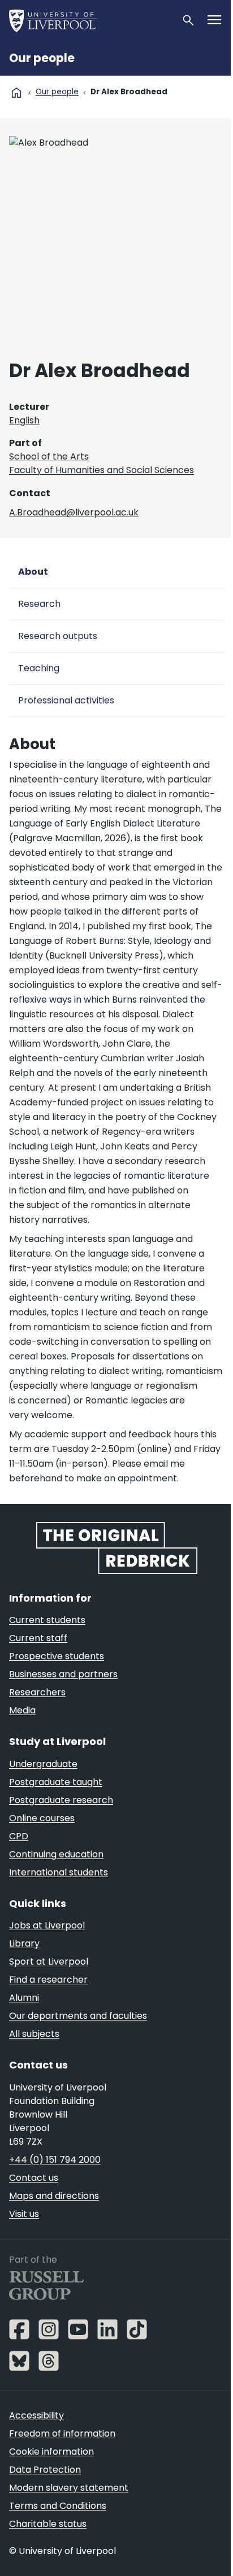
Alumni (24, 1998)
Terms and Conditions (58, 2506)
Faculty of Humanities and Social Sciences (102, 470)
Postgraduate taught (56, 1782)
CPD (19, 1836)
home (16, 93)
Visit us (24, 2214)
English (24, 420)
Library (24, 1943)
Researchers (37, 1692)
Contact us (34, 2178)
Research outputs (58, 636)
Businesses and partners (63, 1674)
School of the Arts (49, 456)
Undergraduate (43, 1764)
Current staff (38, 1638)
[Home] (90, 20)
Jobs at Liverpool (47, 1925)
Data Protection (45, 2470)
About (33, 572)
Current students (47, 1620)
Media (22, 1710)
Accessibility (36, 2415)
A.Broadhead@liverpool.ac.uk (74, 512)
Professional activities (66, 700)
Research (39, 604)
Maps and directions (54, 2196)
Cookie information (51, 2452)
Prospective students (57, 1656)
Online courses (42, 1818)
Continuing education (56, 1854)
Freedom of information (62, 2433)
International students (59, 1872)
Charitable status (48, 2524)
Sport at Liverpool (49, 1961)
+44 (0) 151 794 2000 (55, 2160)
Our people (42, 58)
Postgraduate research (61, 1800)
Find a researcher (48, 1980)
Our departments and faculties (78, 2016)
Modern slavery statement (69, 2488)
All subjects (34, 2034)
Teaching (39, 668)
